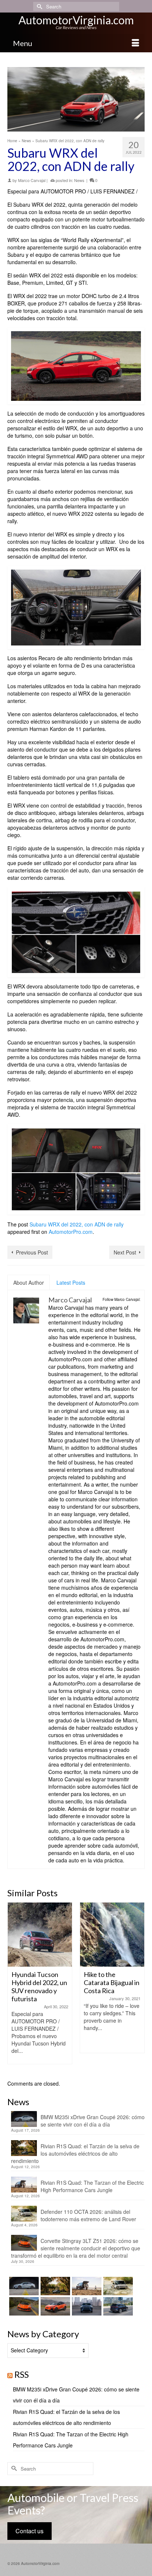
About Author (29, 1282)
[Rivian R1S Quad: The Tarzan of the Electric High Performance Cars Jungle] (86, 2286)
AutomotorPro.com (71, 1232)
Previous (14, 1987)
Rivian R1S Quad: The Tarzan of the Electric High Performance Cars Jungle (92, 2186)
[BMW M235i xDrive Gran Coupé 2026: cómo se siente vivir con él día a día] (23, 2286)
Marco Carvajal (32, 180)
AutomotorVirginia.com (76, 20)
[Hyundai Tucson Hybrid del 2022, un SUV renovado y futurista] (40, 1935)
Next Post (125, 1252)
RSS (22, 2374)
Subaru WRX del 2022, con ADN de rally (77, 1224)
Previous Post (32, 1252)
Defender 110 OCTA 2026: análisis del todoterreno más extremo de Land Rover (88, 2215)
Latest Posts (71, 1282)
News (79, 180)
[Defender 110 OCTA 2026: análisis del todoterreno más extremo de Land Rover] (117, 2286)
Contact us (30, 2531)
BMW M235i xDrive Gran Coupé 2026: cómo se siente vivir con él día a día (93, 2121)
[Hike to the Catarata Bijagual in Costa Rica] (112, 1935)
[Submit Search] (39, 6)
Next (138, 1987)
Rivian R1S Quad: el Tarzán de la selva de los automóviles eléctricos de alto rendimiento (75, 2153)
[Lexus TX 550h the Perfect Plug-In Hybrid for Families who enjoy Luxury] (117, 2306)
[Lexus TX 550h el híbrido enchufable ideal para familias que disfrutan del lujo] (86, 2306)
